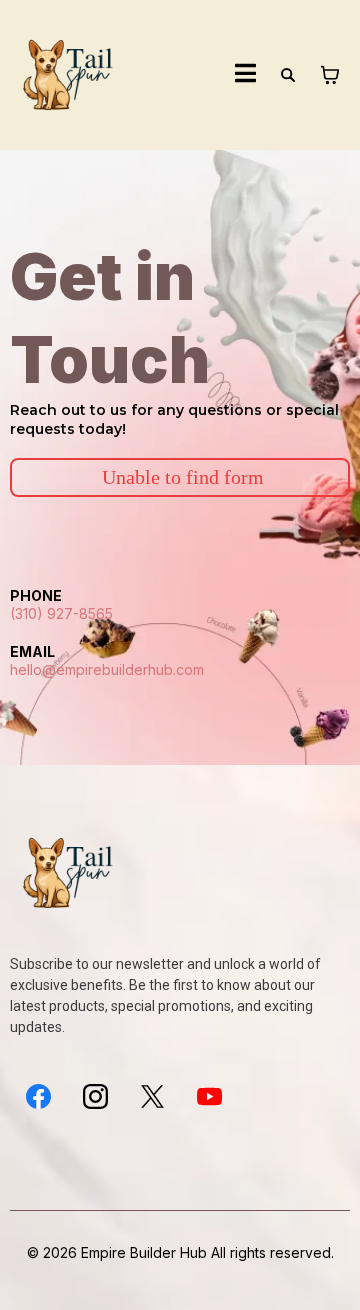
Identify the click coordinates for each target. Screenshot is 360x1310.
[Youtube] (209, 1096)
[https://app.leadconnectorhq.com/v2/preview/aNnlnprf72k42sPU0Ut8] (70, 75)
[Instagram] (95, 1096)
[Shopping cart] (330, 75)
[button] (245, 75)
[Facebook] (38, 1096)
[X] (152, 1096)
